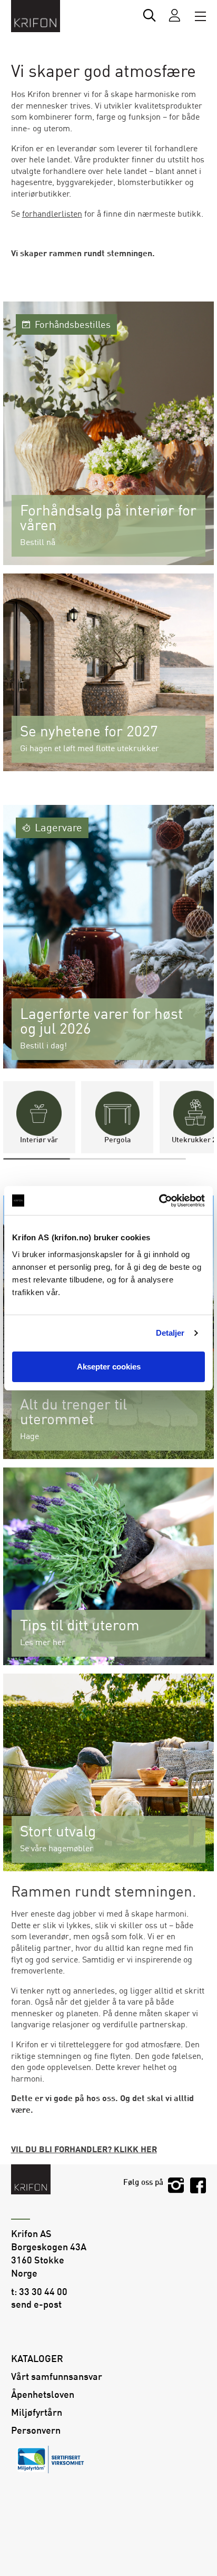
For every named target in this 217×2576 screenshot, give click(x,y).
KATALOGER (37, 2359)
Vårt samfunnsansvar (57, 2377)
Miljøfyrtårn (37, 2413)
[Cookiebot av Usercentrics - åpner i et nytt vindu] (159, 1201)
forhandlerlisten (52, 214)
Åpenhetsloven (43, 2395)
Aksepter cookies (109, 1367)
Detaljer (170, 1333)
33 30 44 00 (43, 2292)
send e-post (36, 2305)
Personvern (36, 2431)
